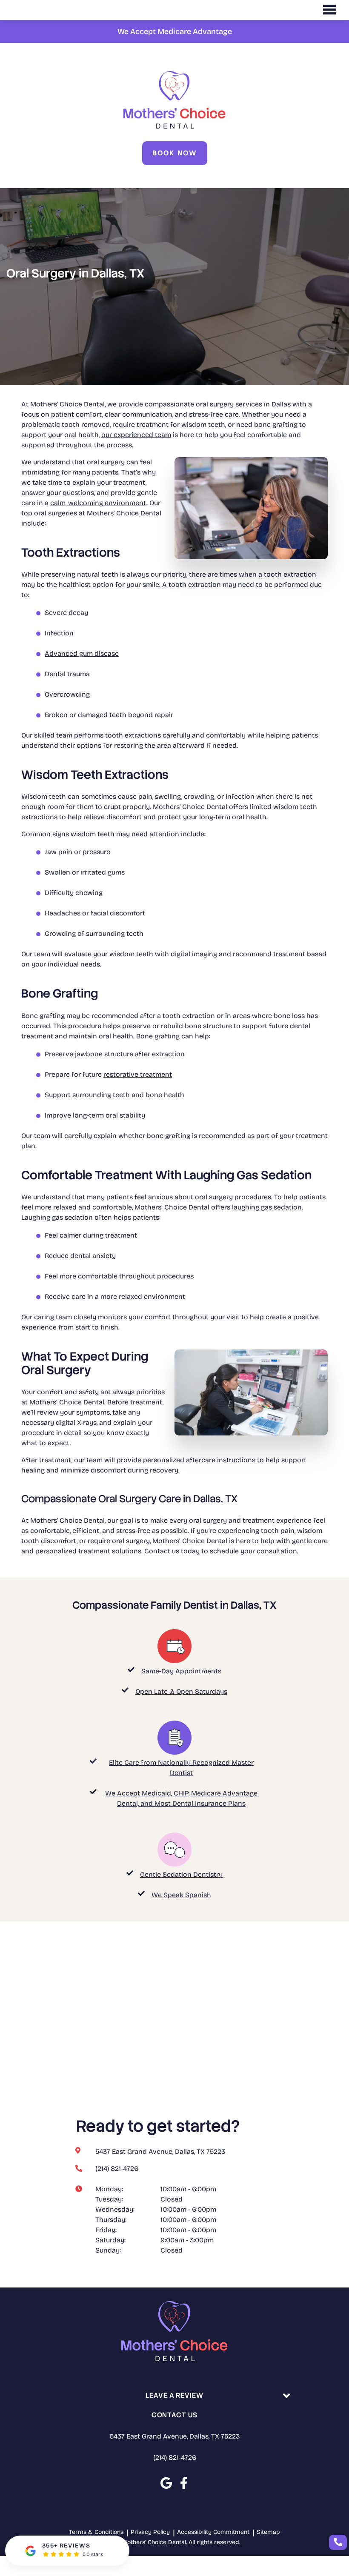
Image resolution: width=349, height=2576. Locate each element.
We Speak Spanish (181, 1895)
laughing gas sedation (267, 1207)
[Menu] (329, 10)
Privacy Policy (150, 2532)
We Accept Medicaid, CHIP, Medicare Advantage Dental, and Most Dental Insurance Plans (181, 1798)
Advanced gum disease (82, 653)
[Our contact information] (338, 2542)
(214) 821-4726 (175, 2457)
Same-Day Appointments (181, 1671)
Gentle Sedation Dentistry (181, 1874)
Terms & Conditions (96, 2532)
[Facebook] (184, 2483)
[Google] (166, 2483)
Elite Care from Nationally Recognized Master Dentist (181, 1768)
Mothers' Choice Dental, (68, 404)
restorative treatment (138, 1074)
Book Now (175, 153)
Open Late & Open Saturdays (181, 1691)
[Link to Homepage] (174, 2333)
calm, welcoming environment (98, 503)
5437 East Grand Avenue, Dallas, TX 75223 (175, 2436)
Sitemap (268, 2532)
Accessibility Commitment (213, 2532)
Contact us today (172, 1551)
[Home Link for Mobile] (174, 100)
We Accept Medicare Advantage (175, 31)
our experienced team (136, 435)
